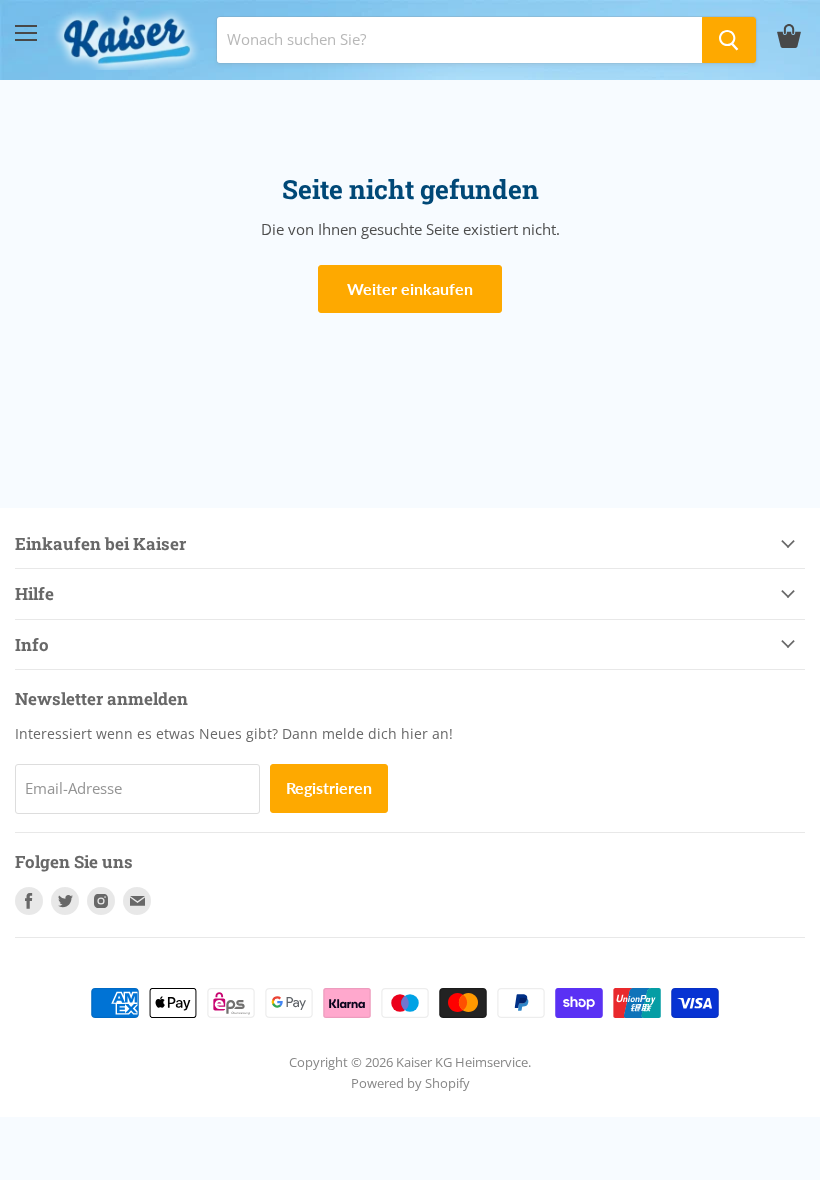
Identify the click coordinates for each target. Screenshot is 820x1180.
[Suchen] (729, 40)
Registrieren (329, 787)
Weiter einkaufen (410, 288)
